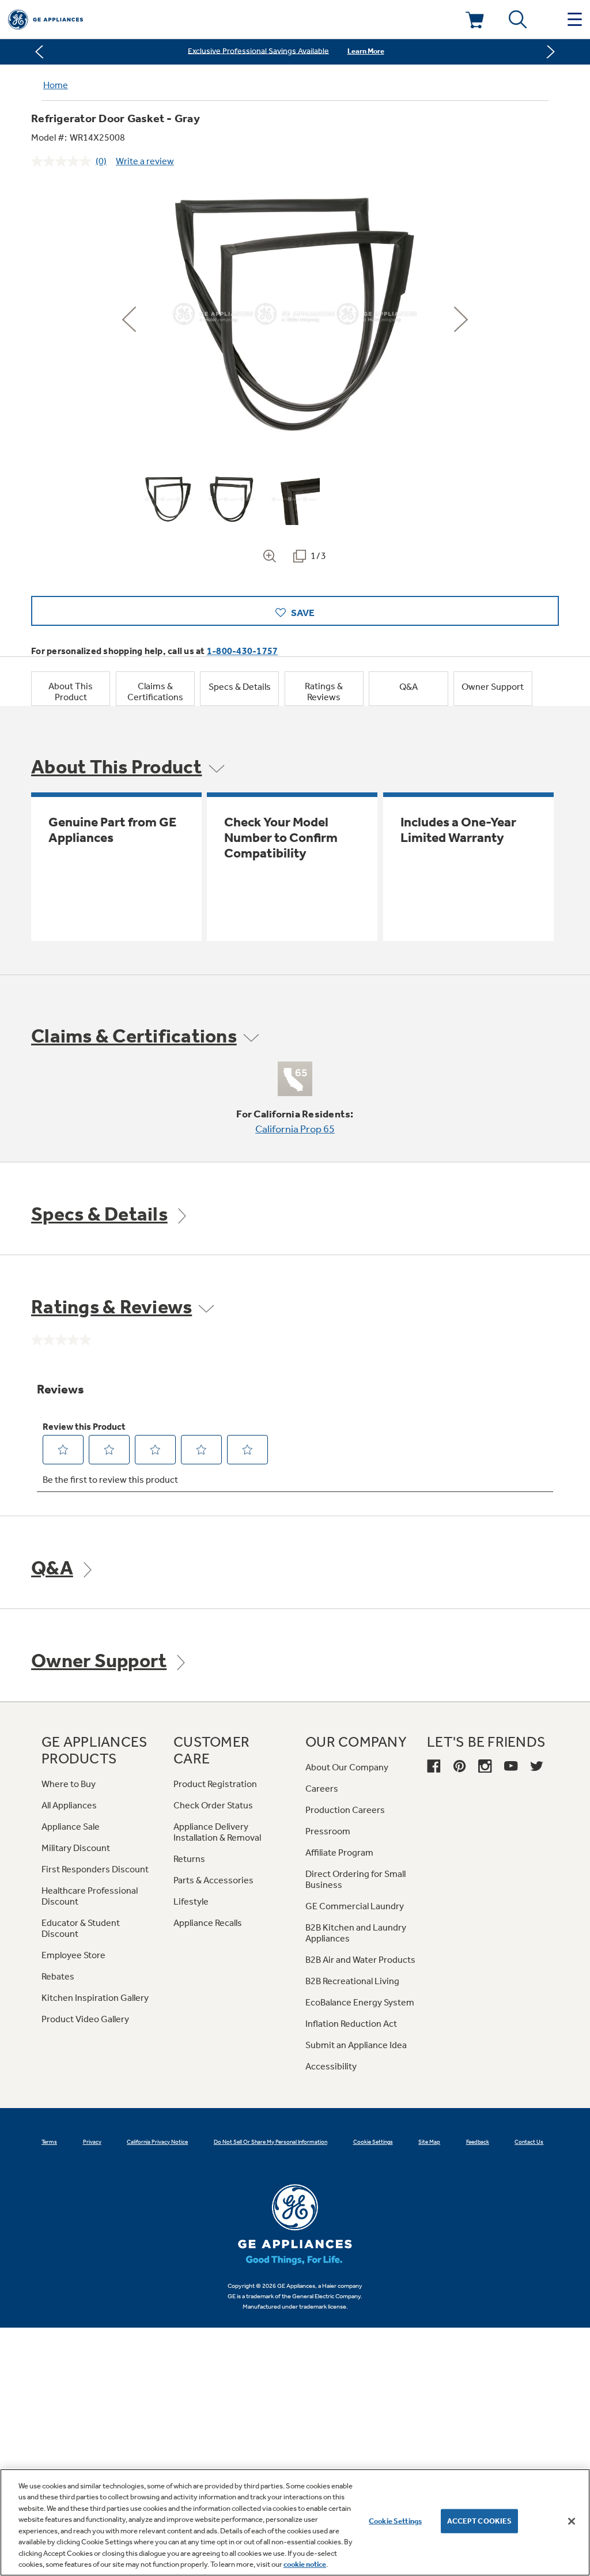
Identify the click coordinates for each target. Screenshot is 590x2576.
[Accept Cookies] (572, 2521)
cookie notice (305, 2564)
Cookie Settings (395, 2521)
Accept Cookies (480, 2521)
